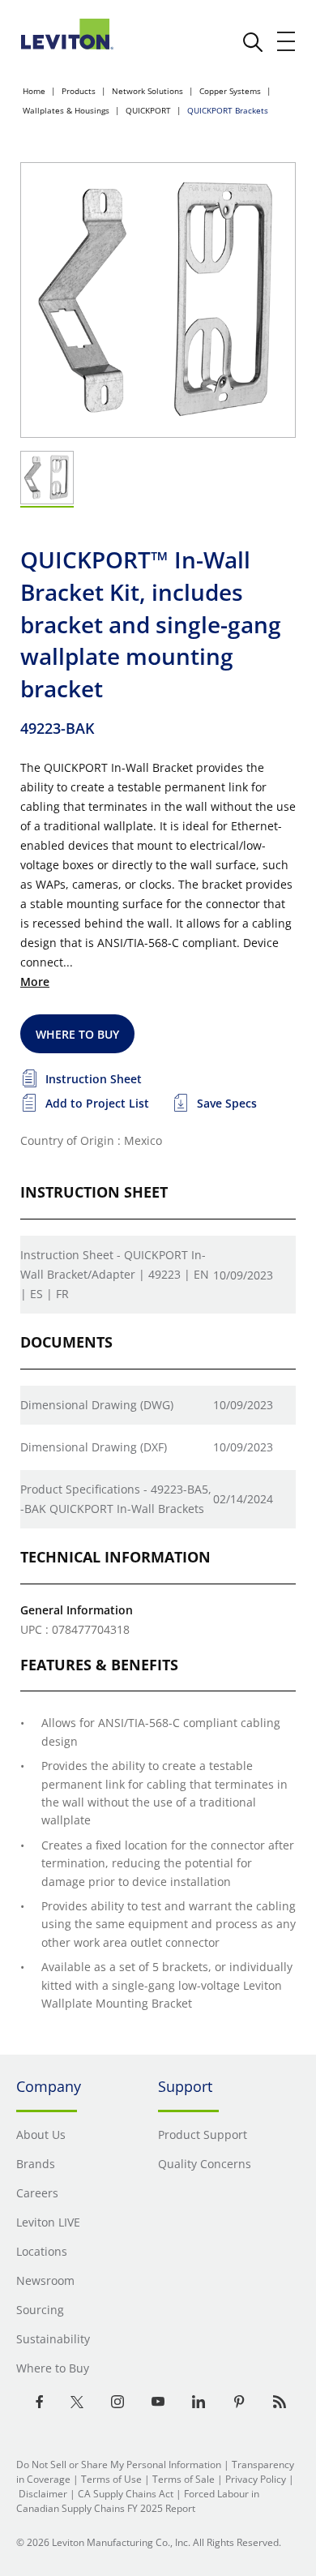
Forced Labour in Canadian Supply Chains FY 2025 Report (138, 2501)
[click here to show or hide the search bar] (253, 42)
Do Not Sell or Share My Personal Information (119, 2465)
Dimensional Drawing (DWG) (97, 1405)
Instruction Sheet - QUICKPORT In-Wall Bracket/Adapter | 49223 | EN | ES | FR (115, 1274)
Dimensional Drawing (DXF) (94, 1447)
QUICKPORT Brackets (228, 110)
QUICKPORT (148, 110)
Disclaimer (43, 2494)
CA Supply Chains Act (126, 2494)
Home (34, 91)
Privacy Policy (256, 2479)
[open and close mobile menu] (287, 41)
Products (79, 91)
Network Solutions (147, 91)
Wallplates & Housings (66, 110)
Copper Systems (230, 91)
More (35, 982)
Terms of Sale (184, 2479)
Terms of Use (111, 2479)
